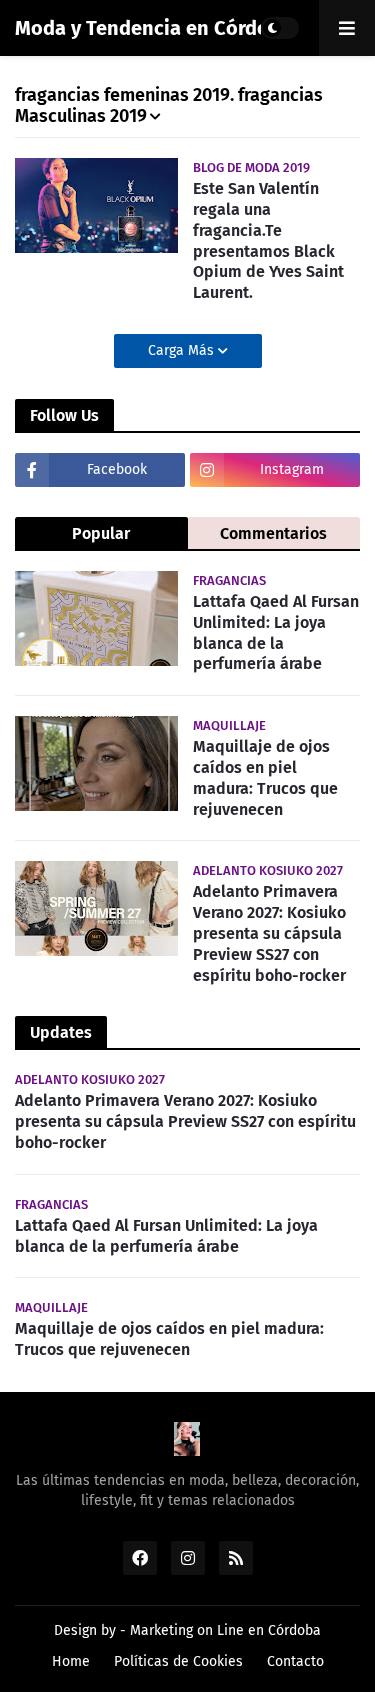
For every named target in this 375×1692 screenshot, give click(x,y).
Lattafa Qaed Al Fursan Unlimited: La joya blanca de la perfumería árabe (276, 632)
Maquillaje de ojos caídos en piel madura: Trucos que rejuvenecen (265, 777)
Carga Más (183, 350)
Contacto (295, 1661)
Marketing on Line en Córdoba (225, 1630)
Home (71, 1661)
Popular (101, 533)
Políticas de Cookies (178, 1661)
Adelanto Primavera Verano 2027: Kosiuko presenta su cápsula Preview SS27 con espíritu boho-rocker (269, 933)
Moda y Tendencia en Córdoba (153, 28)
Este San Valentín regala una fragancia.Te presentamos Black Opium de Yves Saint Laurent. (268, 240)
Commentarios (273, 533)
